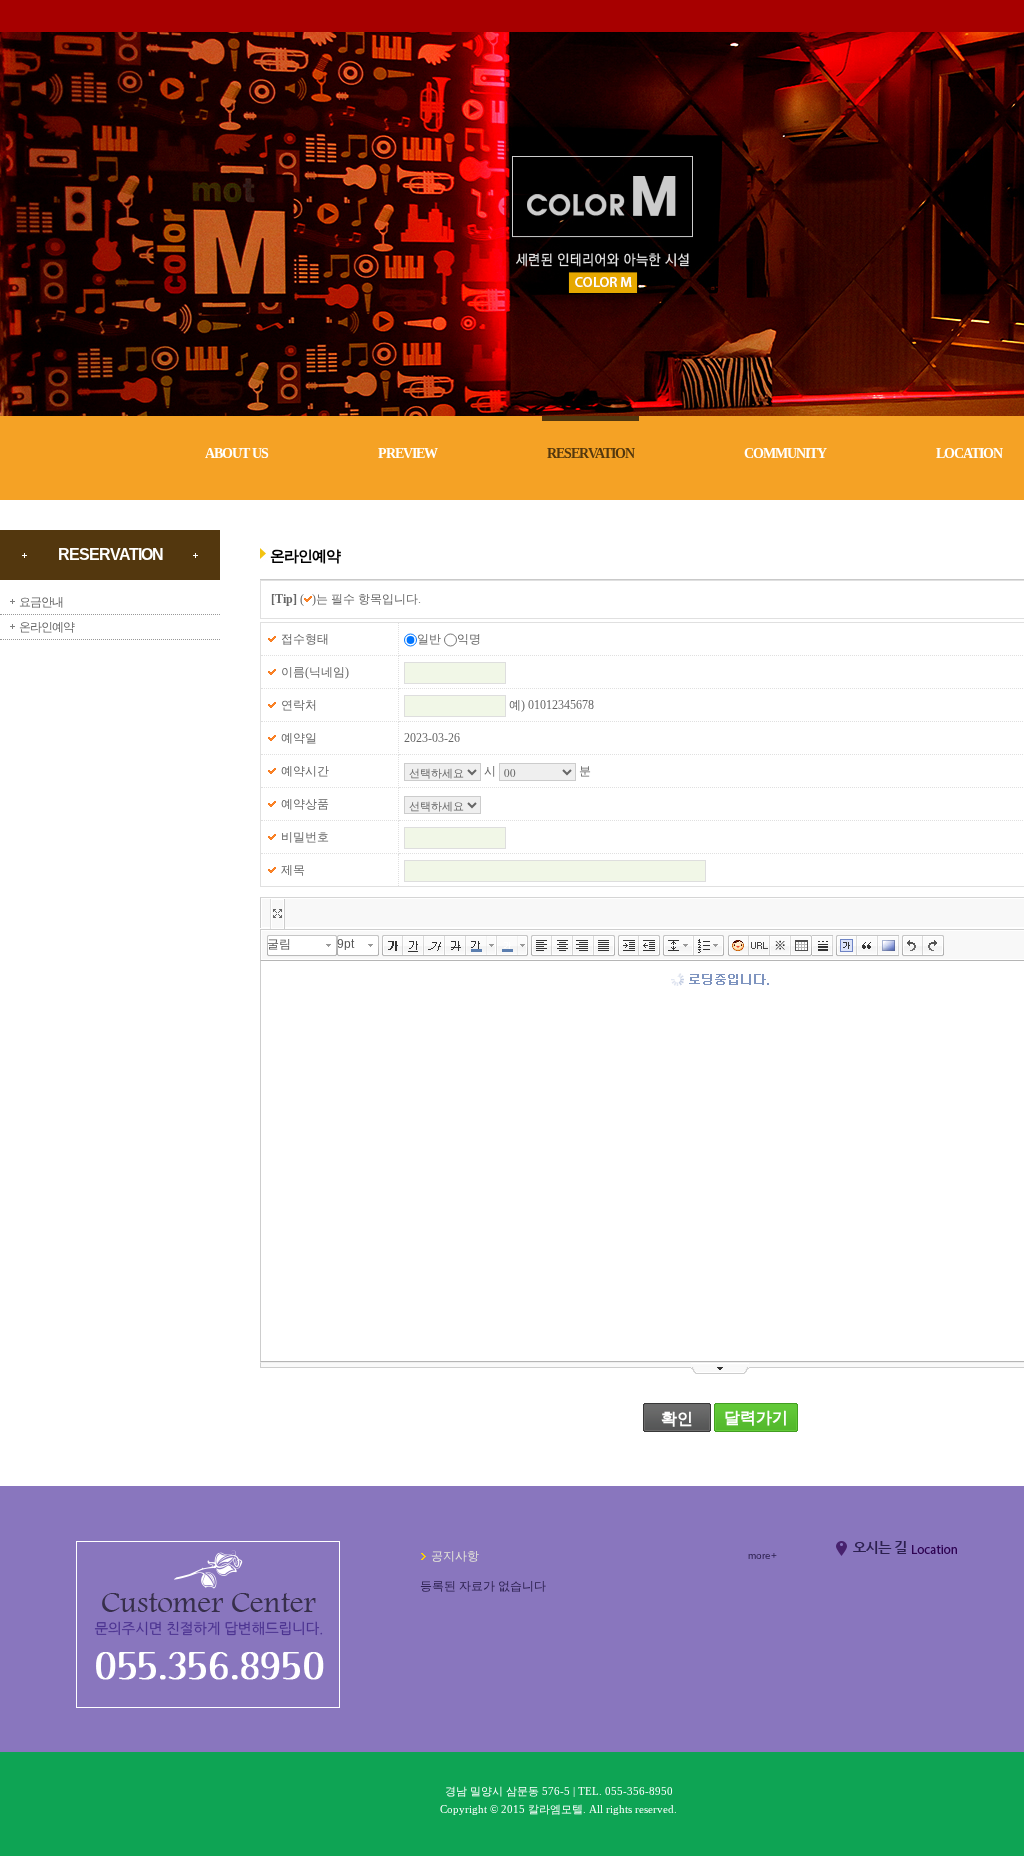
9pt (345, 944)
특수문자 (780, 946)
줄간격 (673, 946)
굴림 (279, 944)
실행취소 (912, 946)
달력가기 (756, 1417)
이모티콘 (738, 946)
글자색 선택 (492, 945)
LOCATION (969, 453)
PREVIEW (407, 453)
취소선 (455, 946)
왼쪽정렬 (541, 946)
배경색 (888, 946)
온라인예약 (46, 627)
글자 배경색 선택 (523, 945)
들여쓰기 (628, 946)
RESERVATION (590, 453)
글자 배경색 (507, 946)
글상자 (846, 946)
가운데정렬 (562, 946)
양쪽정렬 (604, 946)
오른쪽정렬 (583, 946)
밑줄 (413, 946)
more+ (762, 1555)
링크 (759, 946)
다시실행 (933, 946)
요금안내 (41, 602)
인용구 (867, 946)
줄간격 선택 (689, 945)
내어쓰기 (649, 946)
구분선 (822, 946)
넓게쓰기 (277, 914)
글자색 (476, 946)
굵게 (392, 946)
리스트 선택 (720, 945)
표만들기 (801, 946)
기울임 (434, 946)
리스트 (704, 946)
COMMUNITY (785, 453)
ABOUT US (236, 453)
